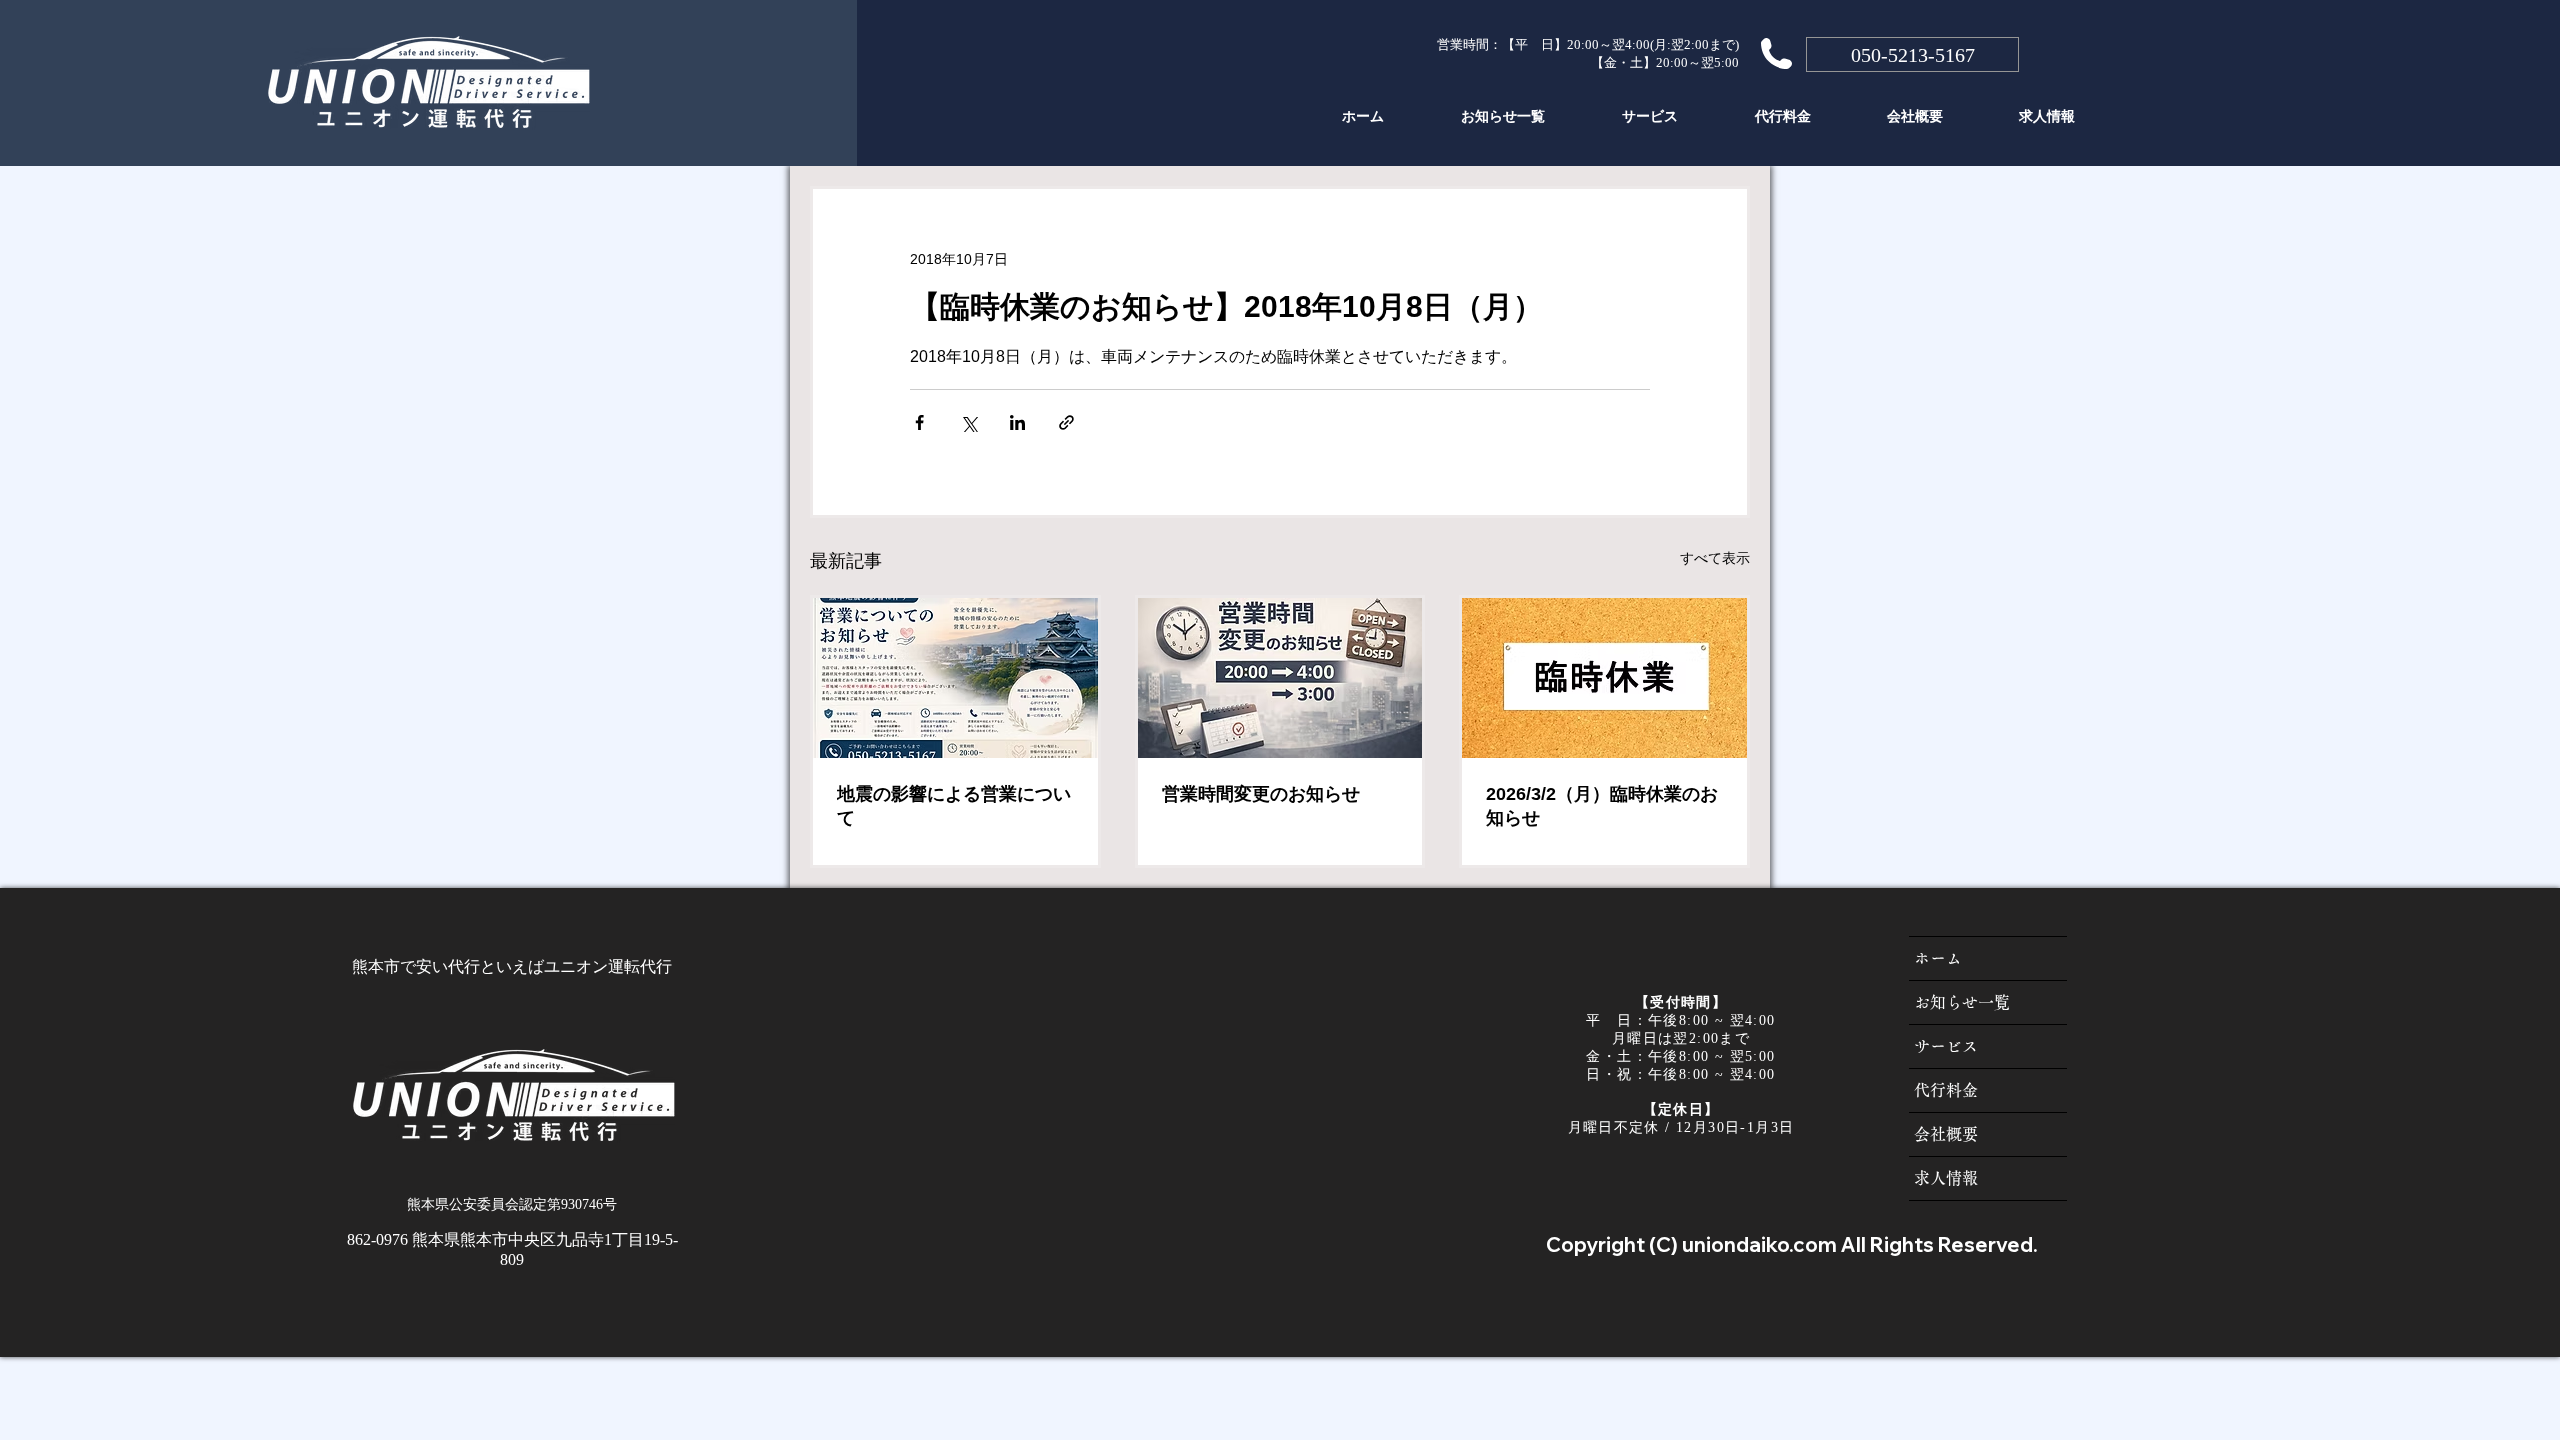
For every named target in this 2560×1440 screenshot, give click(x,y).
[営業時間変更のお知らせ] (1280, 678)
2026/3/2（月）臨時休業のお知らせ (1602, 806)
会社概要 (1946, 1134)
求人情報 (1946, 1178)
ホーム (1938, 958)
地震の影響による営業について (954, 806)
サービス (1946, 1046)
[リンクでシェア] (1066, 422)
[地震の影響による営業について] (955, 678)
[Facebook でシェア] (919, 422)
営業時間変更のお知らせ (1261, 794)
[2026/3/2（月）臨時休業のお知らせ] (1604, 678)
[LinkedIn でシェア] (1017, 422)
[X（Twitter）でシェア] (968, 422)
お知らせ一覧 (1962, 1002)
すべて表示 (1715, 558)
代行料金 (1946, 1090)
